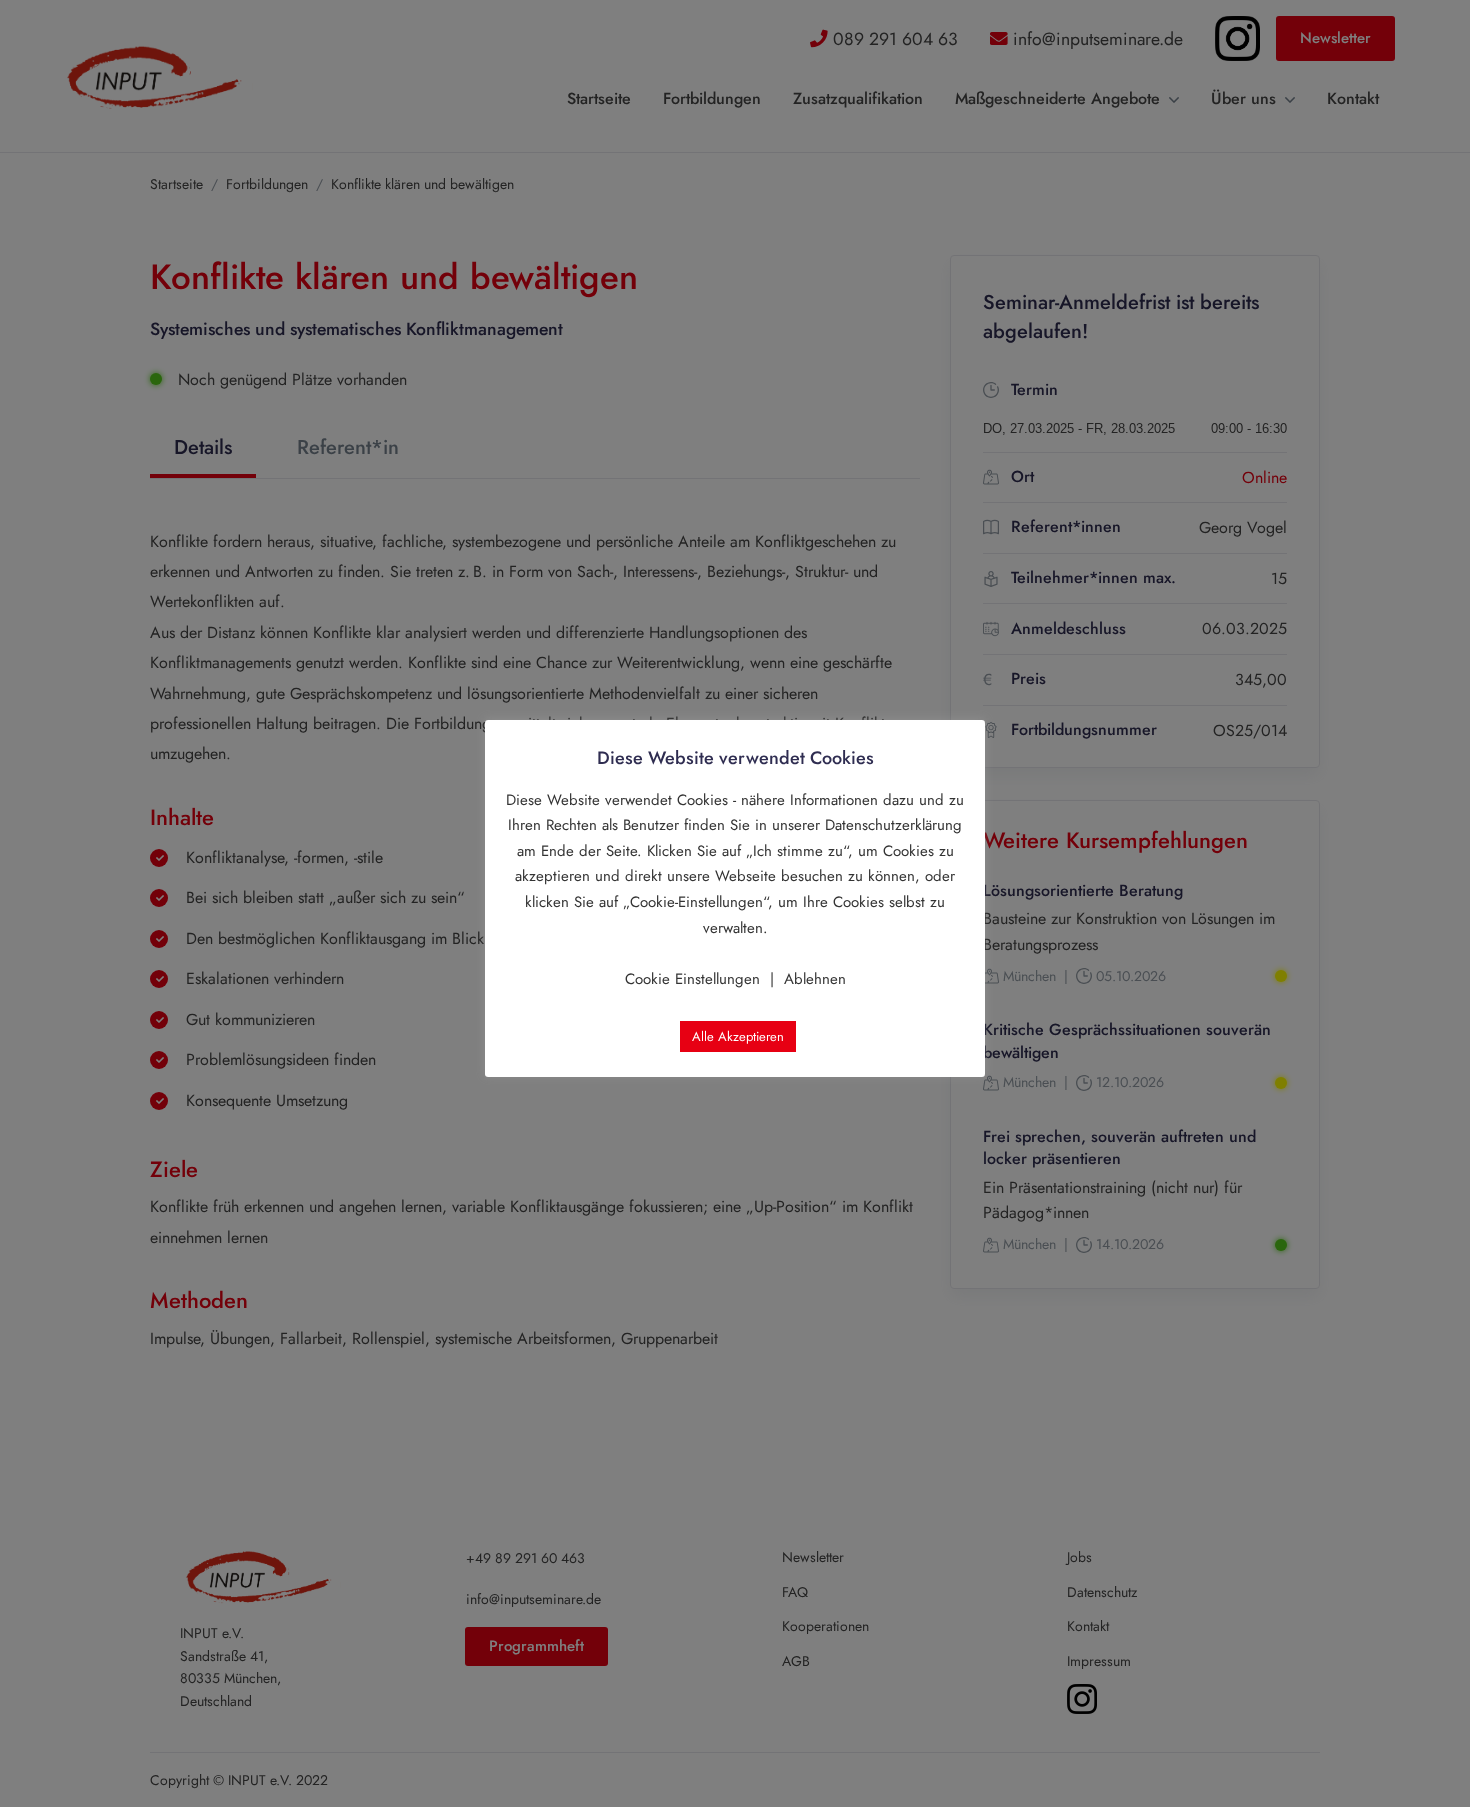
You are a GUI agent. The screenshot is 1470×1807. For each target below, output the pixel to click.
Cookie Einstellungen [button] (692, 979)
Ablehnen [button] (815, 979)
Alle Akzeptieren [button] (738, 1036)
